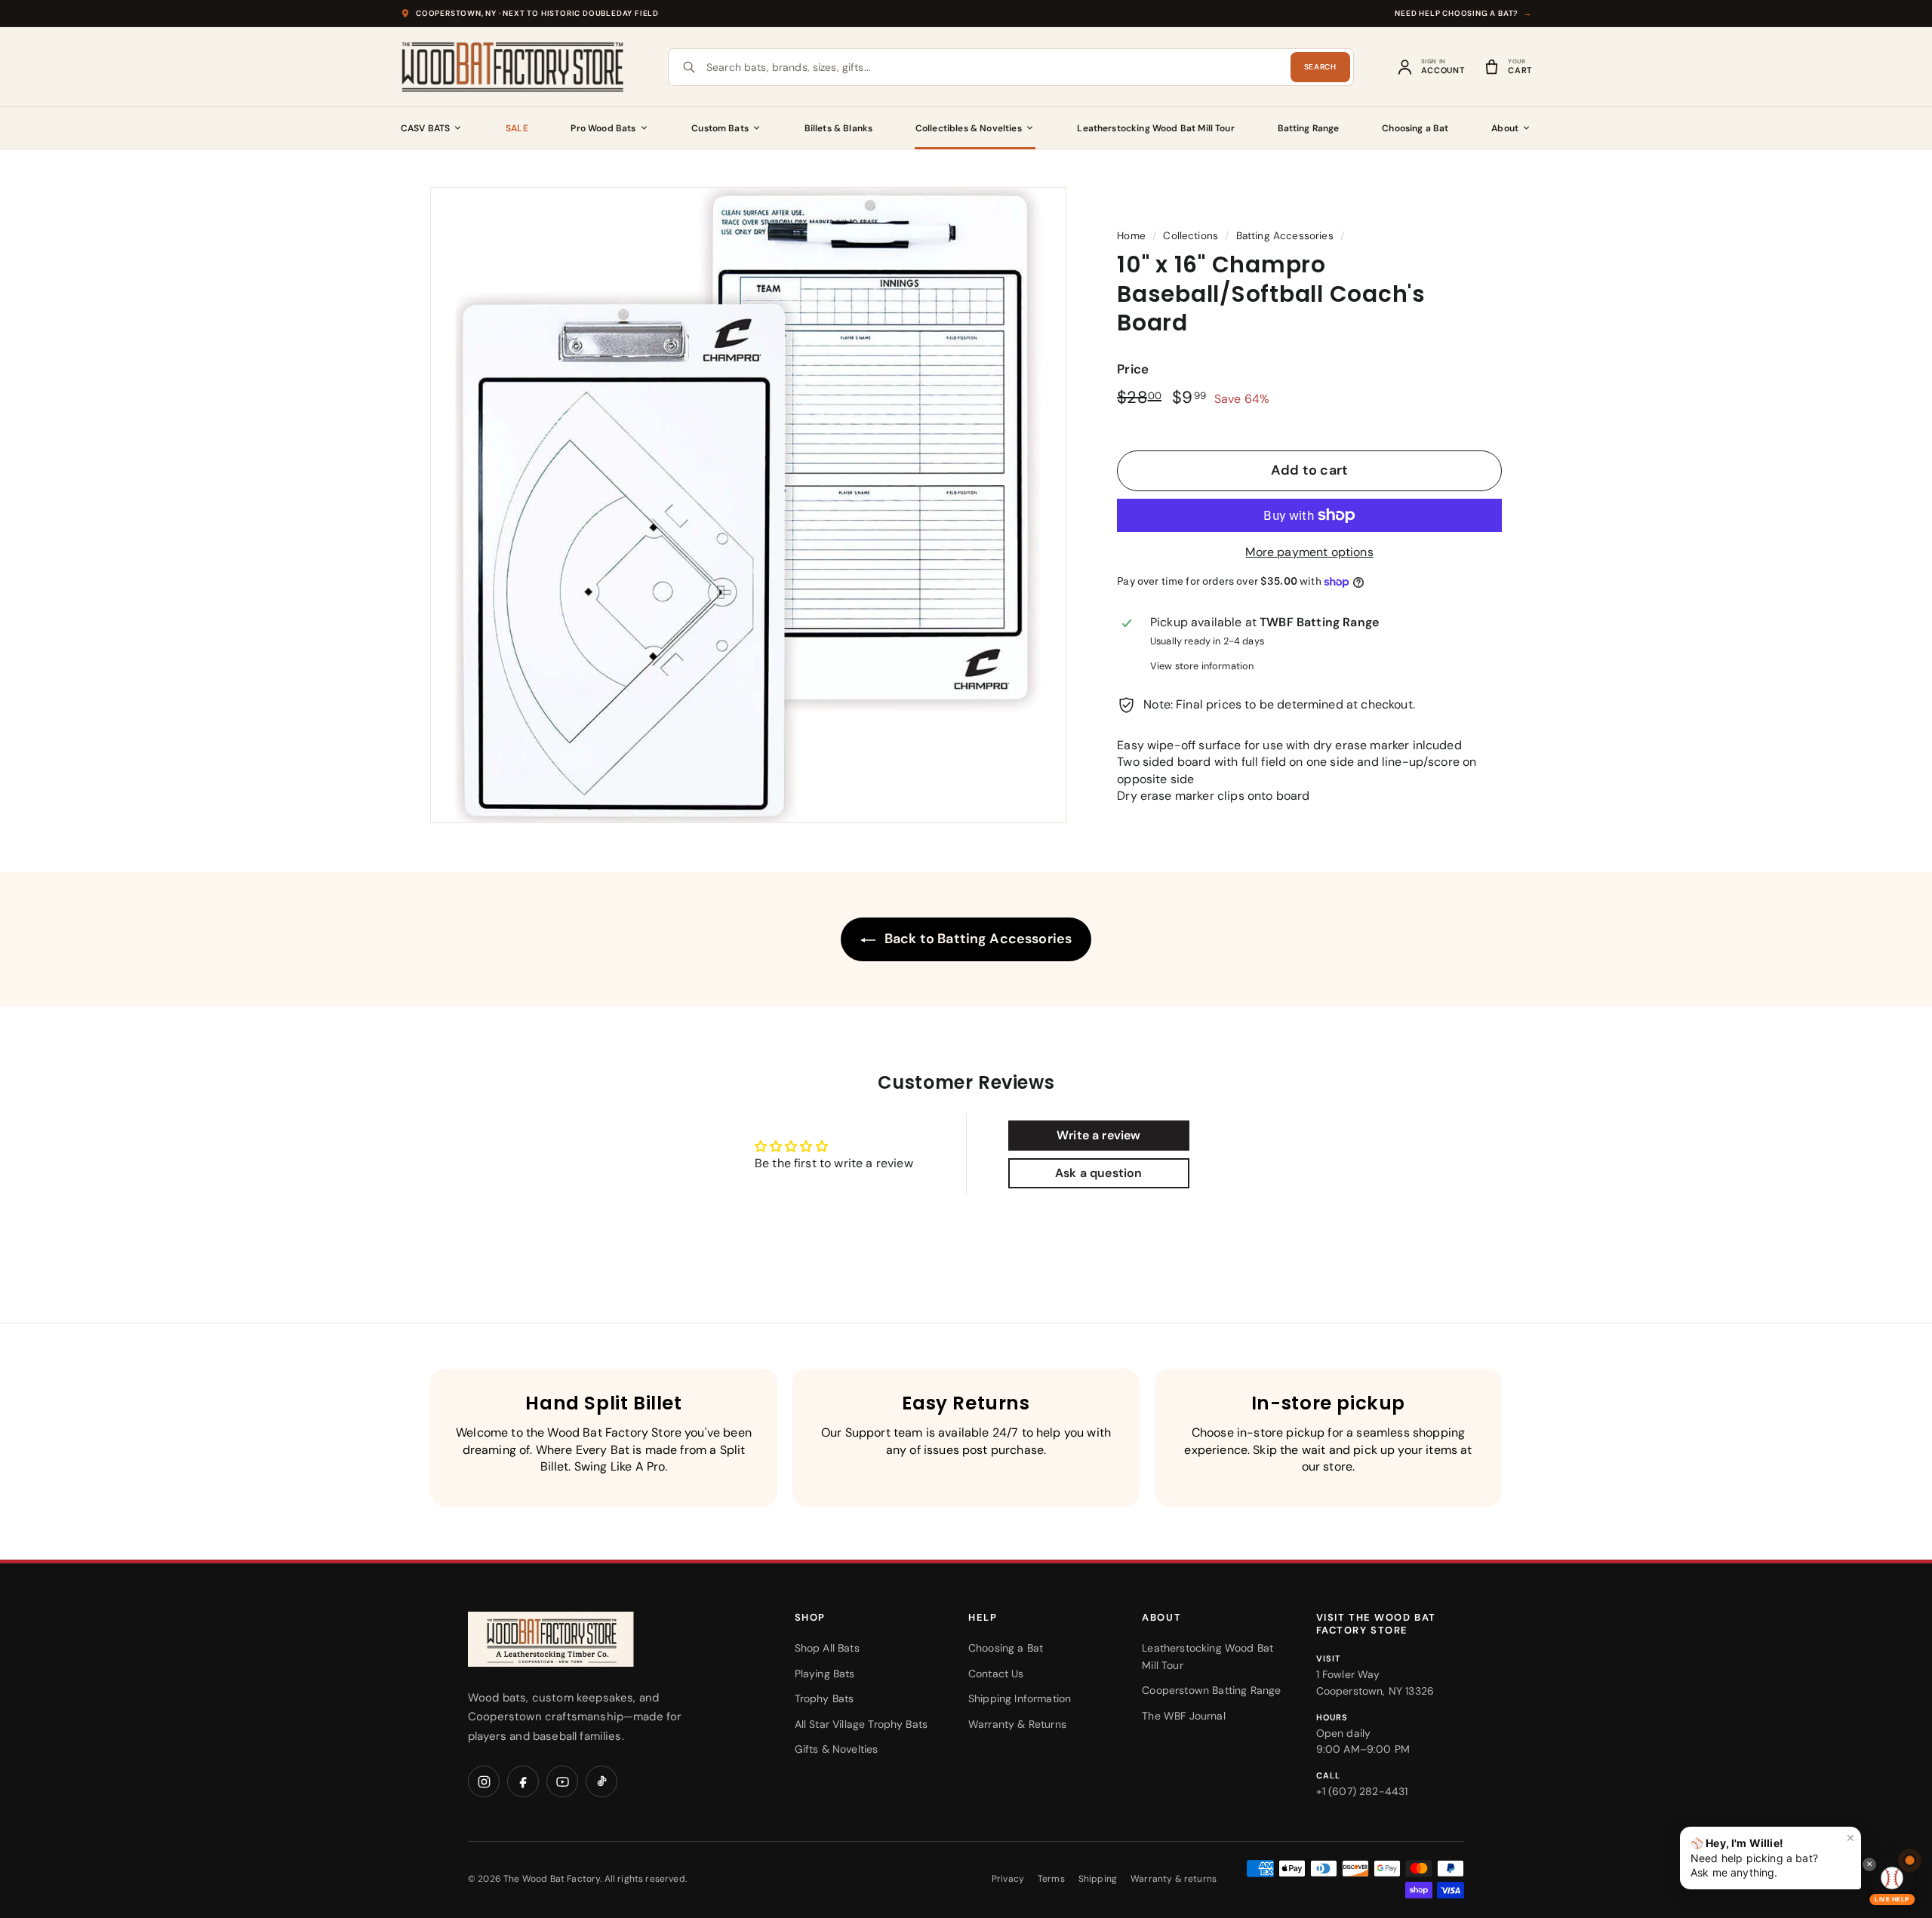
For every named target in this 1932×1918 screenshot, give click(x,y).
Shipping (1098, 1879)
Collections (1191, 236)
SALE (517, 128)
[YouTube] (562, 1781)
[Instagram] (484, 1781)
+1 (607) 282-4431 (1362, 1791)
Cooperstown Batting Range (1211, 1690)
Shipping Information (1020, 1698)
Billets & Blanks (839, 128)
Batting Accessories (1285, 236)
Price (1133, 369)
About (1505, 128)
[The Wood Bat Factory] (513, 67)
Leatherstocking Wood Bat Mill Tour (1155, 128)
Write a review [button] (1098, 1135)
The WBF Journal (1183, 1716)
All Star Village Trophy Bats (861, 1724)
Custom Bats (720, 128)
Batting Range (1309, 128)
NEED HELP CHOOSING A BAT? (1463, 13)
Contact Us (996, 1674)
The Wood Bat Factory (552, 1879)
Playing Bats (825, 1674)
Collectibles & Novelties (969, 128)
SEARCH (1320, 67)
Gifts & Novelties (837, 1749)
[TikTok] (601, 1781)
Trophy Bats (824, 1698)
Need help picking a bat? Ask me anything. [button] (1773, 1855)
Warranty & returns (1174, 1879)
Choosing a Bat (1415, 128)
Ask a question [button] (1098, 1173)
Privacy (1008, 1879)
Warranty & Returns (1017, 1724)
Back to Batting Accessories (977, 939)
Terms (1051, 1879)
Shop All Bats (827, 1648)
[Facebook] (523, 1781)
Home (1131, 236)
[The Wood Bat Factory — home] (581, 1639)
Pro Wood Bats (603, 128)
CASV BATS (425, 128)
